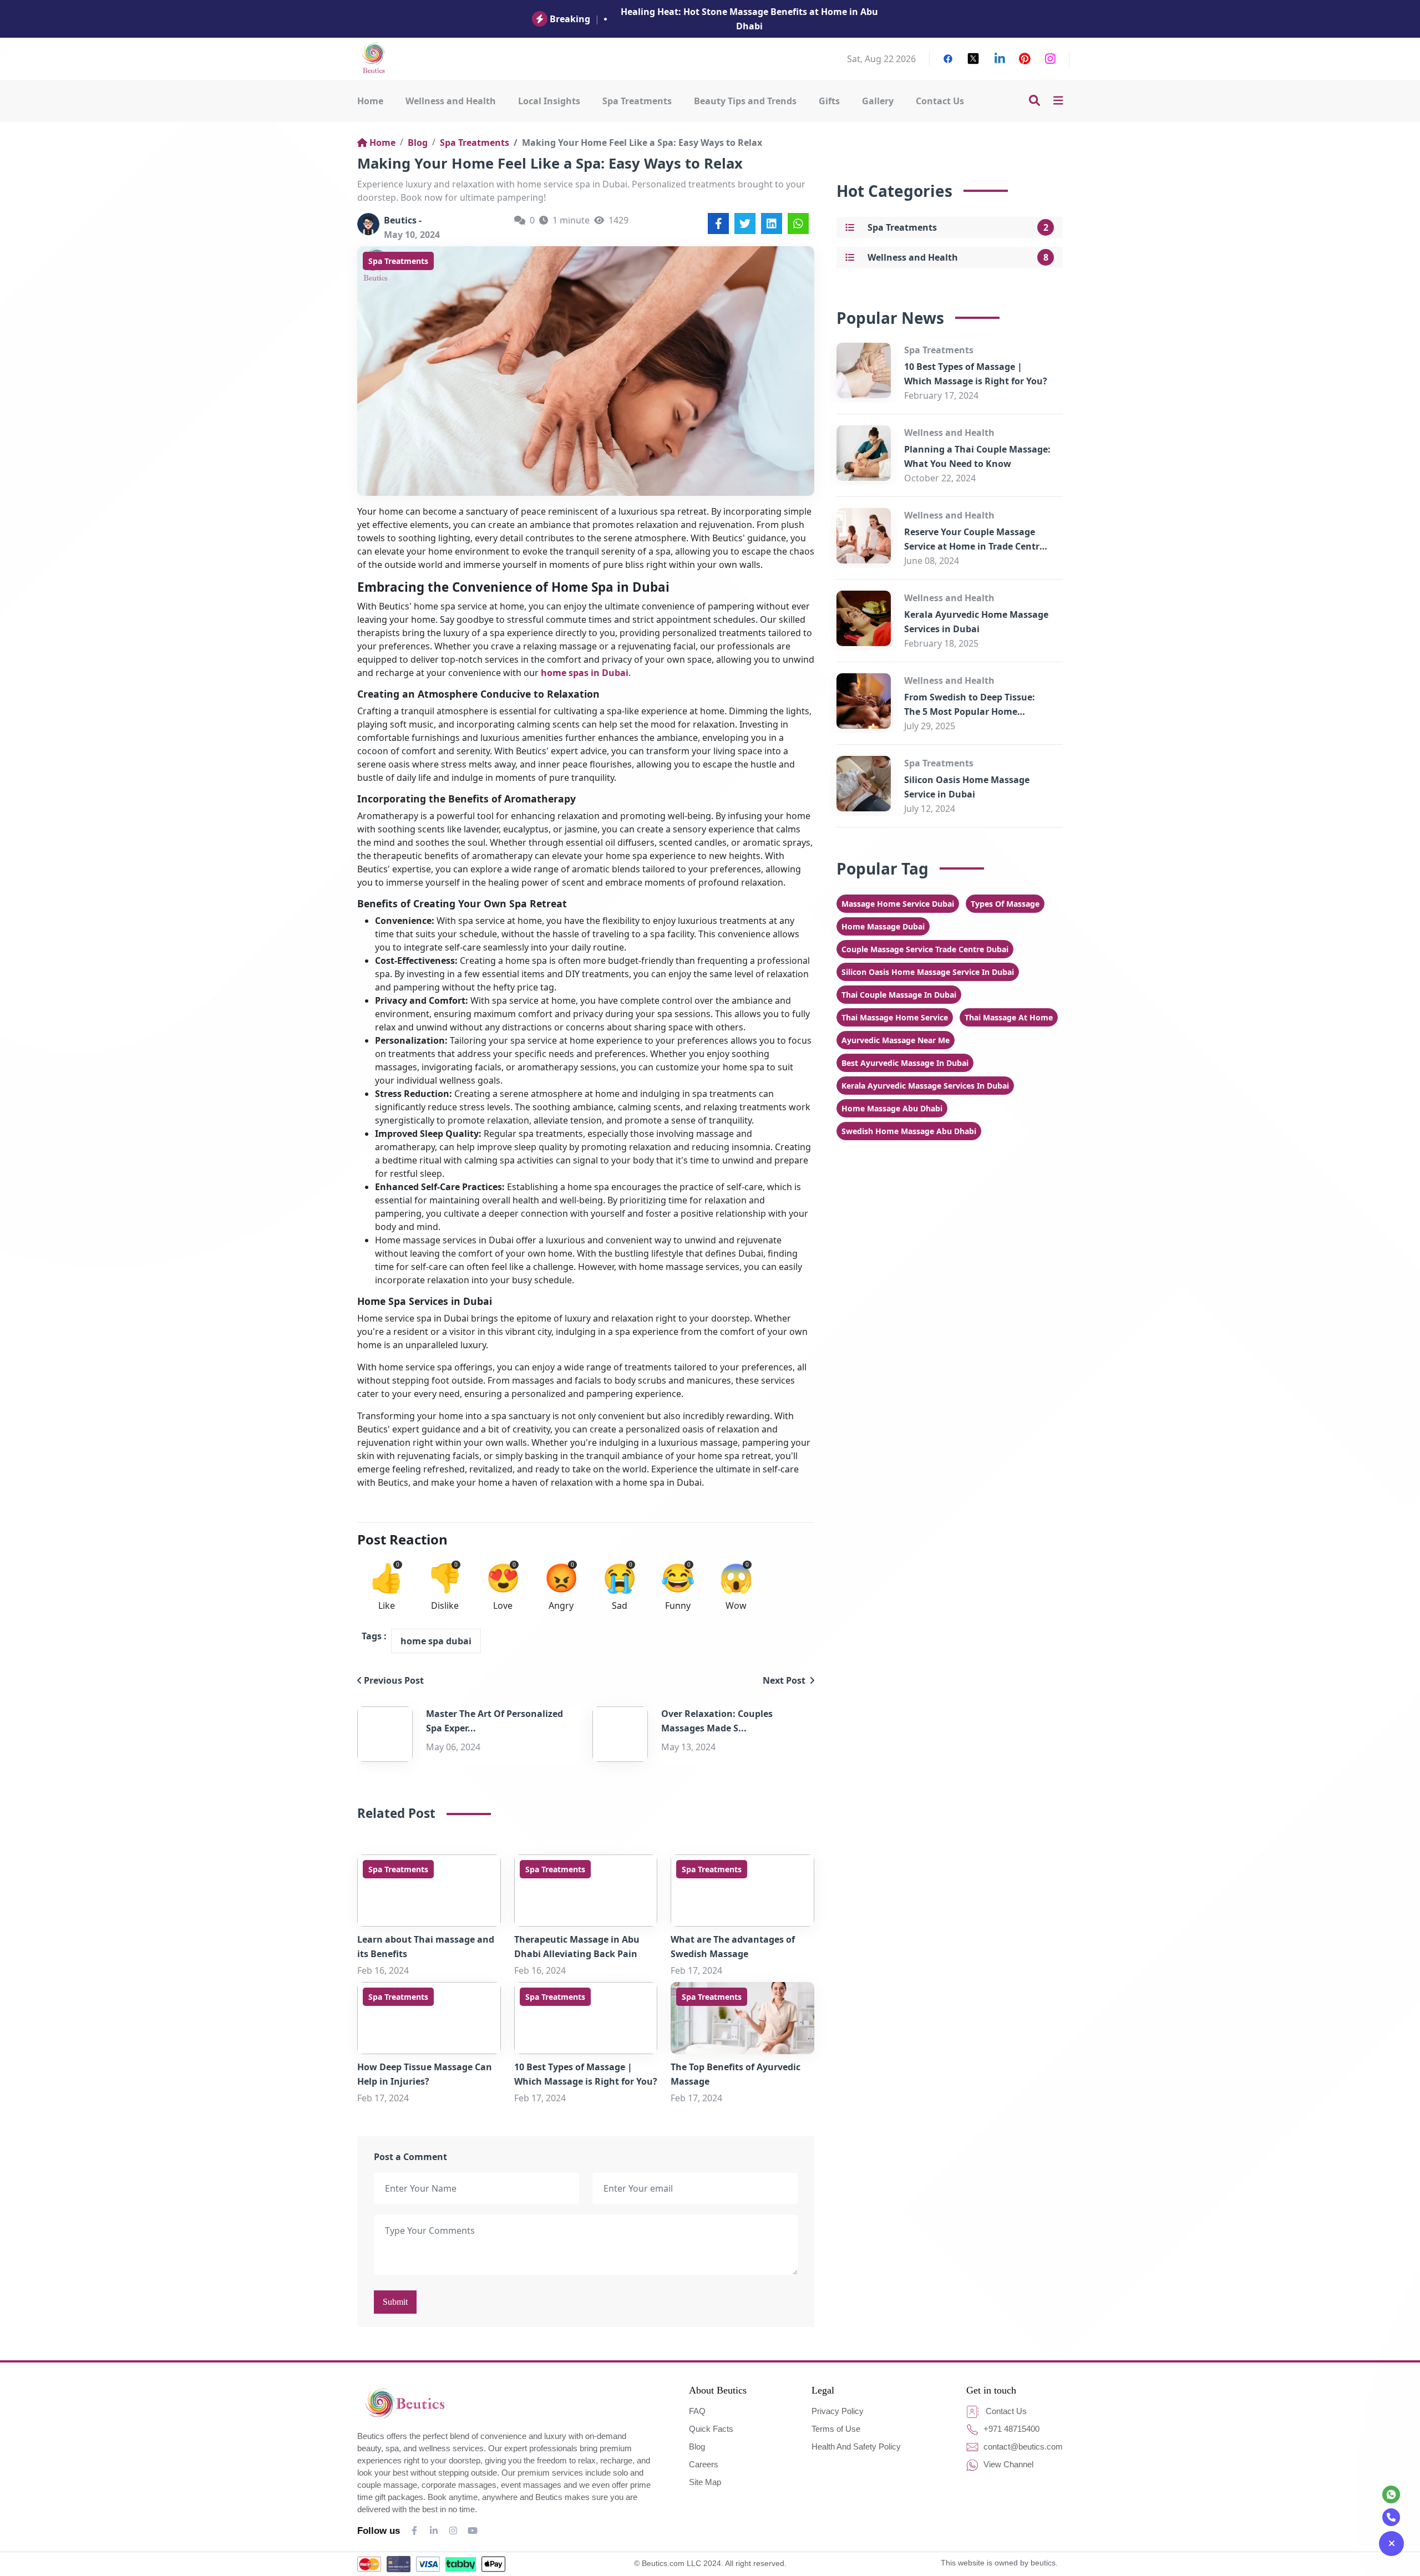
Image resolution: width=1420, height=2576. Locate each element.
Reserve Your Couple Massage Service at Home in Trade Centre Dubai (974, 546)
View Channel (1007, 2464)
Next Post (785, 1680)
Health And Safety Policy (856, 2447)
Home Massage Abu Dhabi (892, 1108)
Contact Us (940, 101)
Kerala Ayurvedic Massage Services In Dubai (925, 1086)
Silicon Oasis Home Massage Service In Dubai (928, 972)
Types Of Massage (1005, 904)
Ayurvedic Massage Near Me (896, 1040)
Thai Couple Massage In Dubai (899, 995)
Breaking (570, 19)
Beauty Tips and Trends (745, 101)
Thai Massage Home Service (895, 1017)
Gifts (829, 101)
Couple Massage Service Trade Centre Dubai (925, 949)
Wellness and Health (451, 101)
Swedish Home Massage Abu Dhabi (909, 1131)
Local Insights (549, 101)
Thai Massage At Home (1009, 1017)
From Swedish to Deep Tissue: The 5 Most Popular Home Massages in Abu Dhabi (970, 712)
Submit (395, 2302)
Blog (418, 143)
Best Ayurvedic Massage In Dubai (905, 1063)
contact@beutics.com (1022, 2447)
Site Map (705, 2482)
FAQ (697, 2411)
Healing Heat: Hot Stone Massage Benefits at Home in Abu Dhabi (749, 19)
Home (370, 101)
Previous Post (394, 1680)
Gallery (878, 101)
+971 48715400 (1010, 2429)
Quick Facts (711, 2429)
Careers (704, 2464)
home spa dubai (436, 1641)
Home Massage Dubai (883, 926)
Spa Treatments (637, 101)
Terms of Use (836, 2429)
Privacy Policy (838, 2411)
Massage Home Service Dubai (898, 904)
